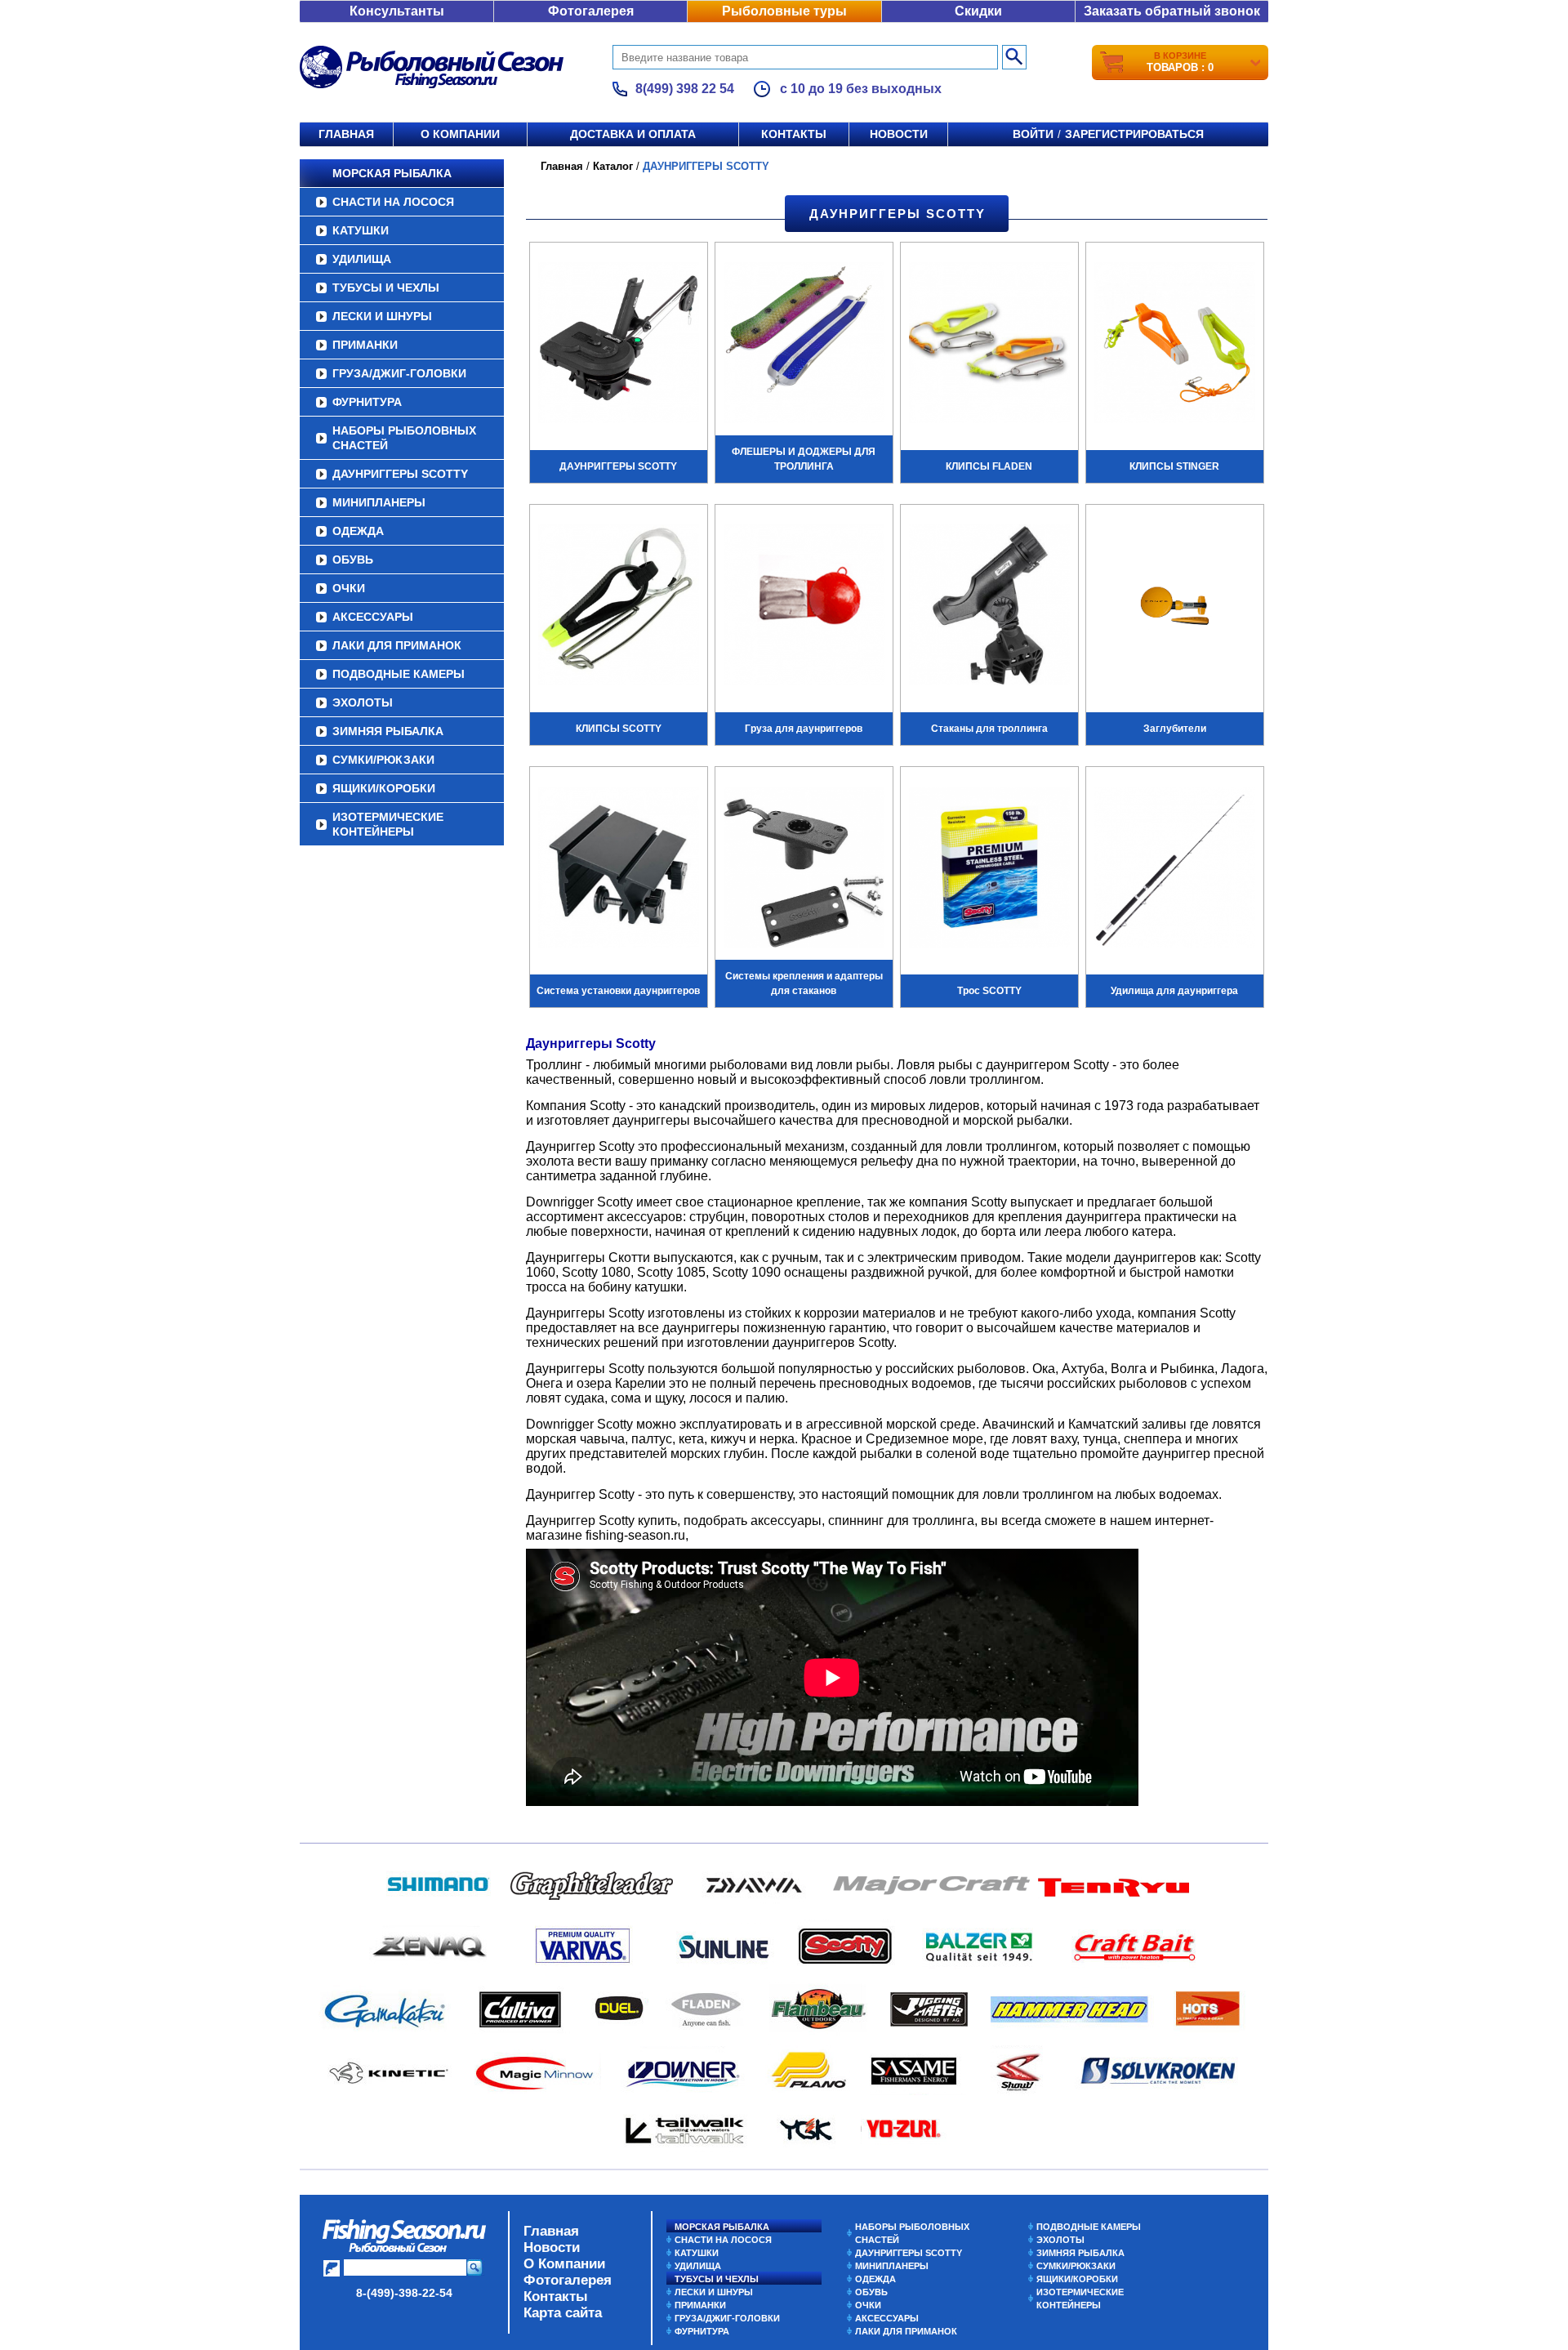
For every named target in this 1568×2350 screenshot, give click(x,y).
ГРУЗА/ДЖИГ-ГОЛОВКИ (399, 373)
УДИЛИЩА (362, 259)
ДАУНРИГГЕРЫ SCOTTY (400, 474)
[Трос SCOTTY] (989, 869)
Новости (899, 134)
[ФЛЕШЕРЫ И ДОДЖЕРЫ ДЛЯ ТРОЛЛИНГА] (804, 345)
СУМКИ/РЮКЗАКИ (383, 760)
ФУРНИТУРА (367, 402)
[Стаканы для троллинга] (989, 607)
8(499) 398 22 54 (685, 89)
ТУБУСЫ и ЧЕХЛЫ (386, 288)
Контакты (794, 134)
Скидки (978, 11)
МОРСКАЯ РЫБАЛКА (392, 173)
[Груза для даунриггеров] (804, 607)
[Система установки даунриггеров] (619, 869)
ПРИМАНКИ (365, 345)
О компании (460, 134)
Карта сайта (563, 2313)
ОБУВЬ (353, 560)
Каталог (613, 166)
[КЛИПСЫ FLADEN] (989, 345)
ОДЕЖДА (358, 531)
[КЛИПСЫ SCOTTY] (619, 607)
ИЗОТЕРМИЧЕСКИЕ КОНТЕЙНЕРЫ (388, 824)
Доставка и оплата (633, 134)
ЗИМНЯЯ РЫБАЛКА (388, 731)
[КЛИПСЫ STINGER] (1175, 345)
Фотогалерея (591, 11)
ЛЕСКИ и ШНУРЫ (382, 316)
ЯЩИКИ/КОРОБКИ (384, 788)
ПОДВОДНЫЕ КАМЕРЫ (399, 674)
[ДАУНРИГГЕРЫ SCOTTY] (619, 345)
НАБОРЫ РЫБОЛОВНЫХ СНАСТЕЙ (404, 438)
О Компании (564, 2264)
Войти (1033, 134)
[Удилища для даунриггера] (1175, 869)
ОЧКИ (349, 588)
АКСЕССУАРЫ (373, 617)
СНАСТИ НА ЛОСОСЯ (393, 202)
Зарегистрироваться (1134, 134)
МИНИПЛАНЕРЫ (379, 502)
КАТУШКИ (361, 230)
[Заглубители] (1175, 607)
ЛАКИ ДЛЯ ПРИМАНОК (397, 645)
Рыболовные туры (784, 11)
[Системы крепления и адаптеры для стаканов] (804, 869)
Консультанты (397, 11)
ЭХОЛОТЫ (363, 702)
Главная (346, 134)
